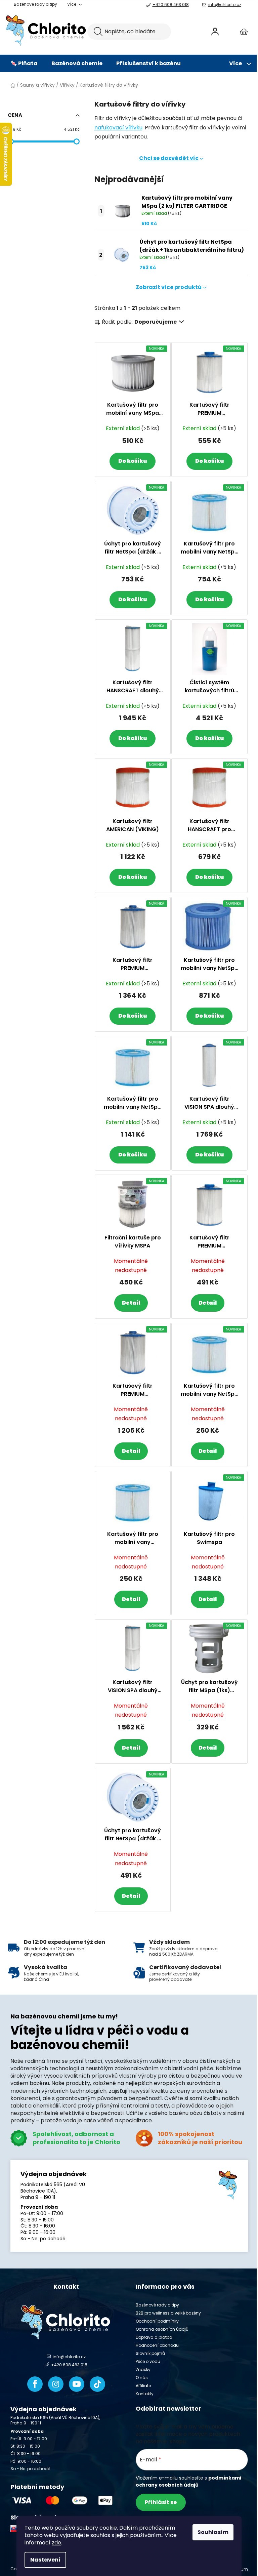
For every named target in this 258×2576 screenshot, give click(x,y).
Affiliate (143, 2386)
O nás (142, 2378)
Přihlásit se (161, 2502)
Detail (131, 1303)
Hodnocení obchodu (157, 2345)
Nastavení (45, 2560)
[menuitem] (24, 64)
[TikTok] (97, 2384)
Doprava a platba (154, 2337)
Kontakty (145, 2394)
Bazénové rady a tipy (35, 4)
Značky (143, 2369)
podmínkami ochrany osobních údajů (188, 2481)
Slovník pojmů (150, 2353)
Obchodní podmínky (157, 2321)
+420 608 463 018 (171, 5)
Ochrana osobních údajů (162, 2329)
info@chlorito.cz (225, 5)
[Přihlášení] (215, 32)
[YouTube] (77, 2384)
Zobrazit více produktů (169, 287)
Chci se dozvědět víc (169, 158)
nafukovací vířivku (118, 128)
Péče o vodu (148, 2361)
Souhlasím (213, 2532)
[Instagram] (56, 2384)
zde (56, 2543)
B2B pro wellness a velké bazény (168, 2313)
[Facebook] (35, 2384)
